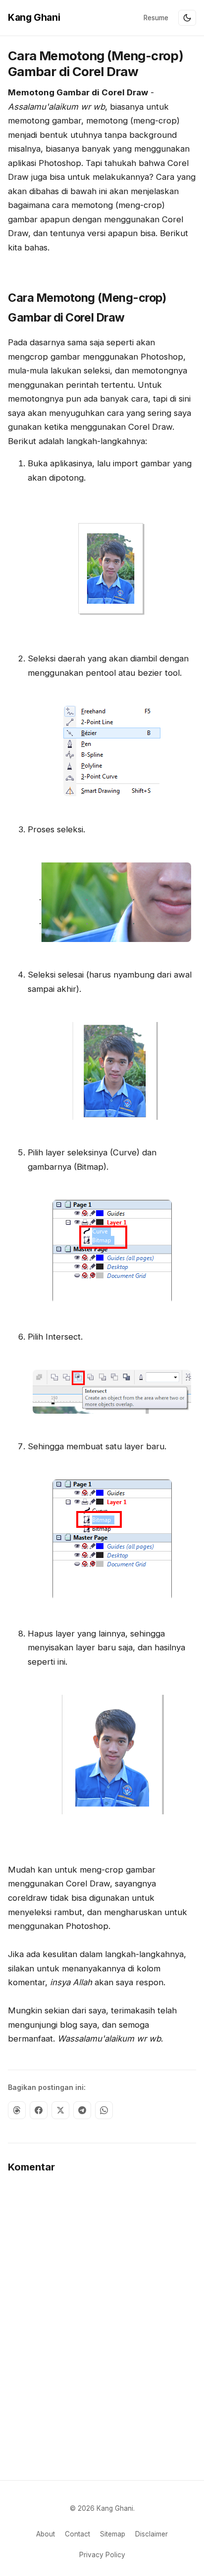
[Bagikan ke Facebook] (39, 2110)
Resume (156, 18)
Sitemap (113, 2534)
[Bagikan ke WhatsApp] (104, 2110)
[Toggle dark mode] (187, 18)
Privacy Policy (102, 2555)
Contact (77, 2534)
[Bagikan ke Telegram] (82, 2110)
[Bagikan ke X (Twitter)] (60, 2110)
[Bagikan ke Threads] (17, 2110)
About (46, 2534)
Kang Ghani (34, 17)
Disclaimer (152, 2534)
